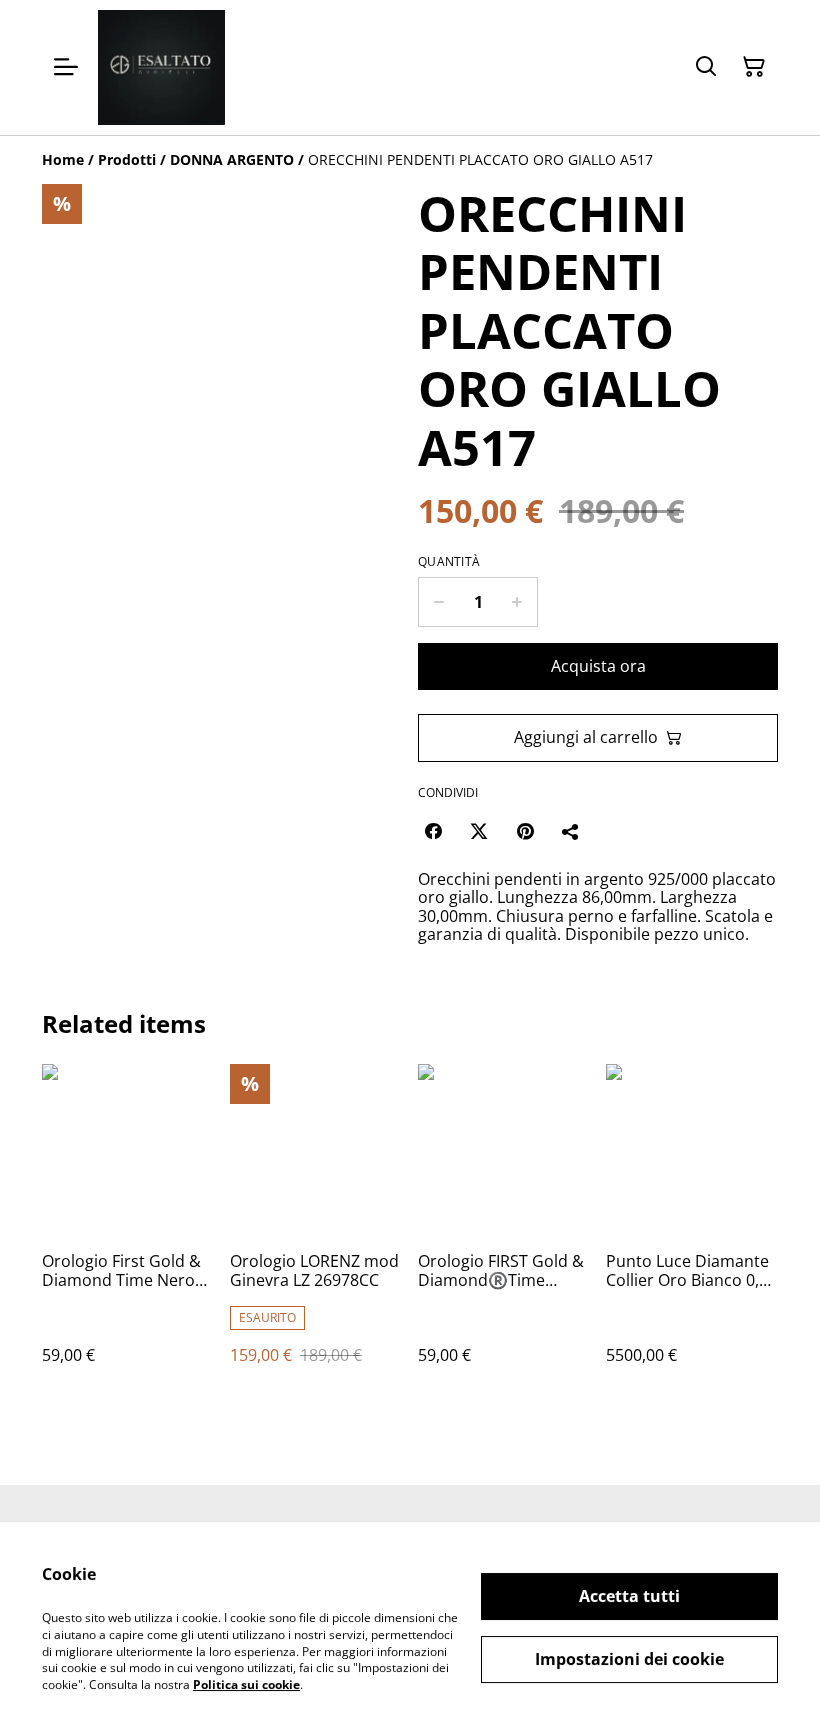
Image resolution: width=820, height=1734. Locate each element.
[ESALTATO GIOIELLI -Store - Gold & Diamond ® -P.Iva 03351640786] (161, 67)
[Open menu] (66, 67)
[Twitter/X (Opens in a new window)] (479, 831)
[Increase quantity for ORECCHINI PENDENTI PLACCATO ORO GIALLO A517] (517, 602)
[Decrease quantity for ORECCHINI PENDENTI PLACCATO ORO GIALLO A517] (438, 602)
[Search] (706, 67)
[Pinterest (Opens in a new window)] (525, 831)
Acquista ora (598, 666)
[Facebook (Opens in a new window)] (433, 831)
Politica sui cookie (246, 1684)
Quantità (449, 562)
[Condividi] (571, 831)
